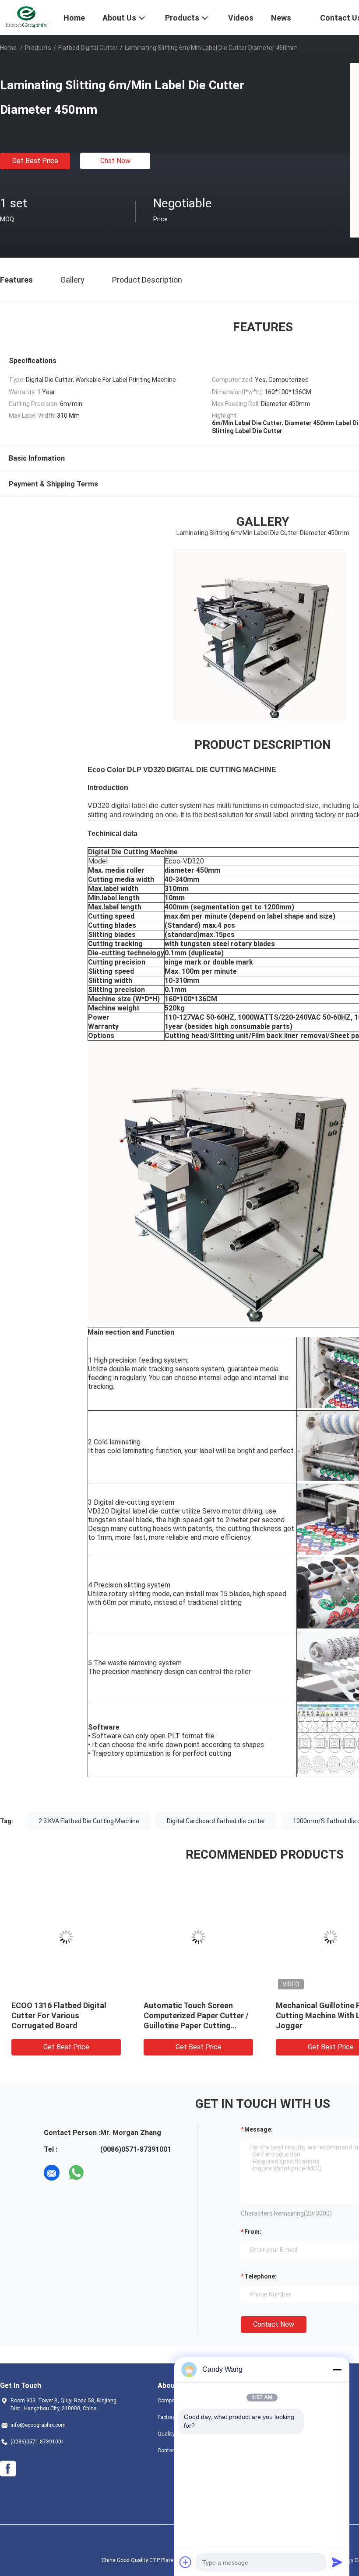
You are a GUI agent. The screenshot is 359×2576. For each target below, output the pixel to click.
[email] (52, 2173)
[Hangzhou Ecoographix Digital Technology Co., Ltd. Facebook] (8, 2469)
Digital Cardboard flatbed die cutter (216, 1821)
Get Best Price (35, 161)
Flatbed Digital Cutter (88, 48)
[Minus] (337, 2370)
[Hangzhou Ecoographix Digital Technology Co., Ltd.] (26, 17)
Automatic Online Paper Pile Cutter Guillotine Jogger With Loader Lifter (180, 2015)
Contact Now (274, 2324)
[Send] (337, 2562)
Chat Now (115, 161)
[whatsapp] (76, 2173)
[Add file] (186, 2562)
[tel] (101, 2173)
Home (8, 48)
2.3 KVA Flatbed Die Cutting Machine (89, 1821)
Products (38, 48)
